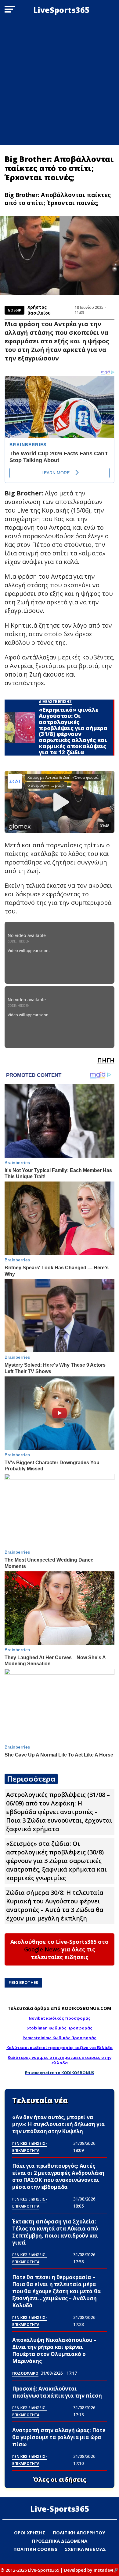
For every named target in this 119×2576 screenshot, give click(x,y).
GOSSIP (14, 310)
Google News (42, 1949)
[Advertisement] (60, 82)
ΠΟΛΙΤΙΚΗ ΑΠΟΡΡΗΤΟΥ (79, 2533)
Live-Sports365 (60, 2509)
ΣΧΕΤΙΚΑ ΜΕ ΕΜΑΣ (85, 2549)
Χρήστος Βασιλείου (39, 310)
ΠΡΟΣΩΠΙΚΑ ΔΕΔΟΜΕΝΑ (60, 2541)
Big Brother (25, 1982)
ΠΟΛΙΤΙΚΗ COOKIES (35, 2549)
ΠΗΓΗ (106, 1060)
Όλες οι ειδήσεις (60, 2480)
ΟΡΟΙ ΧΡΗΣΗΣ (30, 2533)
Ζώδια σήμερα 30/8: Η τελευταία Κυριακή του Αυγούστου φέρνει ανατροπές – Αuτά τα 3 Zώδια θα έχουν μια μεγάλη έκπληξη (55, 1905)
